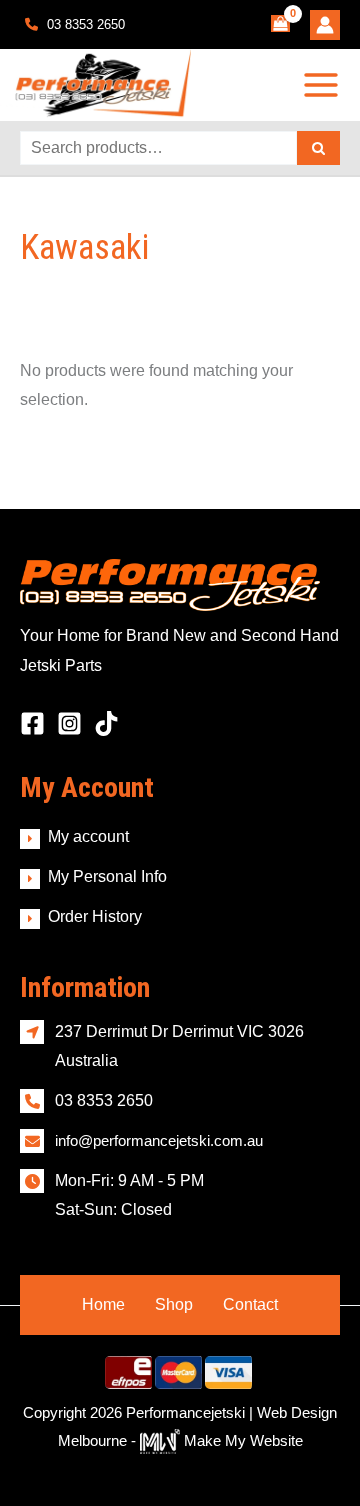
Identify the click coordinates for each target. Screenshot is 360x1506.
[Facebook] (32, 723)
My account (88, 836)
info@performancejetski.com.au (159, 1140)
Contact (250, 1304)
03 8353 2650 (84, 24)
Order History (95, 916)
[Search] (318, 148)
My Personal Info (107, 876)
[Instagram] (69, 723)
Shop (174, 1304)
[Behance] (106, 723)
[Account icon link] (325, 25)
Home (103, 1304)
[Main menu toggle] (321, 84)
